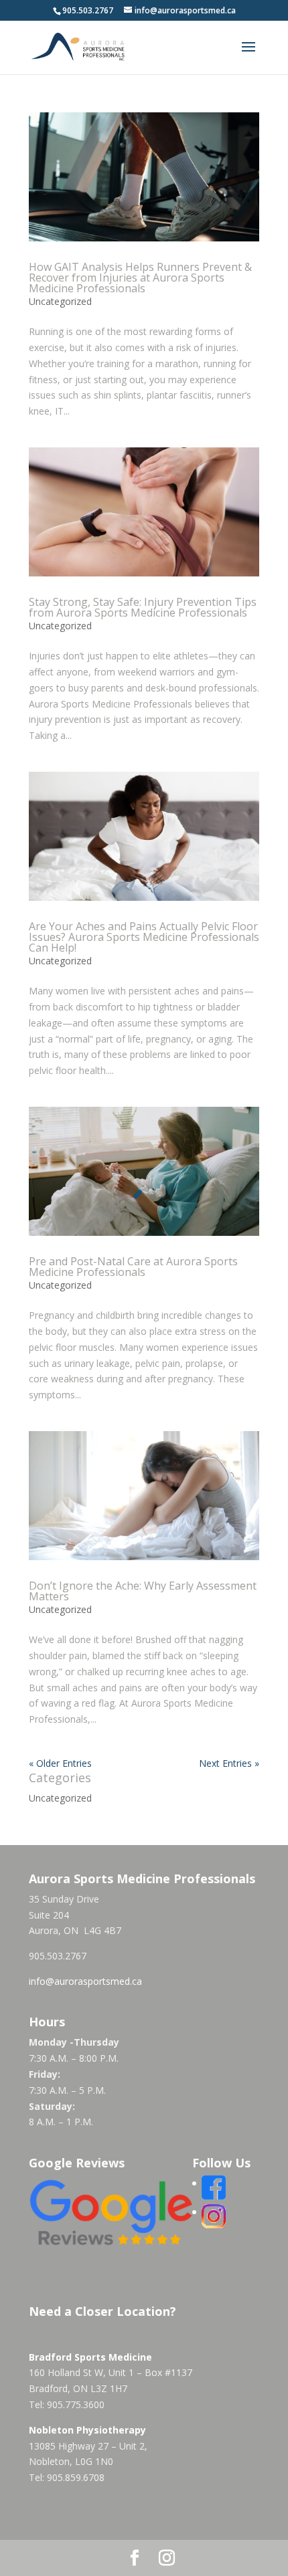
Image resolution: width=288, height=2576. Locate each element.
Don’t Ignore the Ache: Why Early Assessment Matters (143, 1591)
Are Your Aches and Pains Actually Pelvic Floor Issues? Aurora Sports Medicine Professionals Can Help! (144, 937)
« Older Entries (60, 1763)
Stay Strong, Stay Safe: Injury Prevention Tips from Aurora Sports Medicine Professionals (143, 607)
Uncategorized (60, 301)
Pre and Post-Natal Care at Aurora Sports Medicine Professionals (133, 1267)
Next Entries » (229, 1763)
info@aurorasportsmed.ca (85, 1981)
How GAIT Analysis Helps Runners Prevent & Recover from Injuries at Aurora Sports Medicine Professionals (140, 278)
